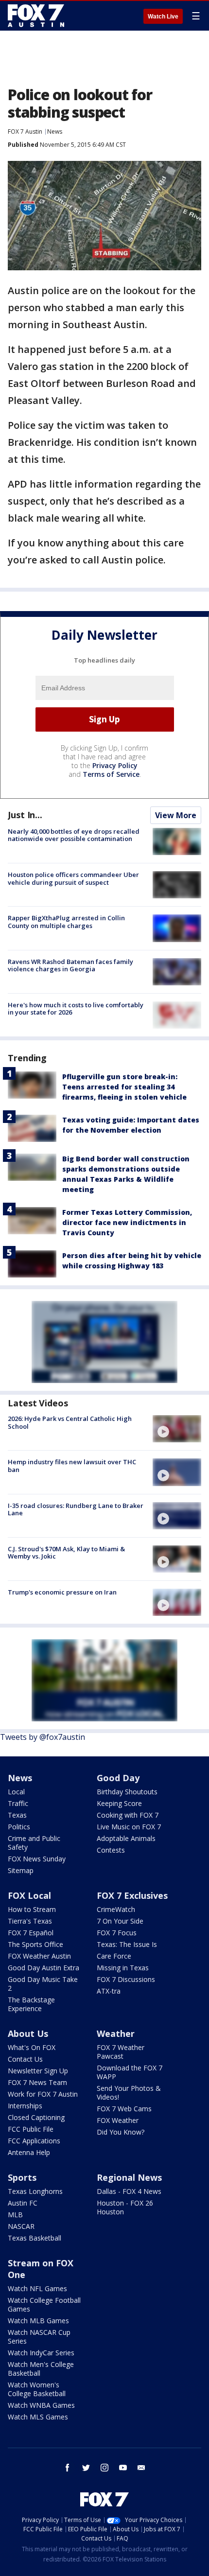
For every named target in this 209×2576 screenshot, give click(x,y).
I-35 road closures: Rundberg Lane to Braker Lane (76, 1509)
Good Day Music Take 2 (43, 1984)
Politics (19, 1827)
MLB (15, 2215)
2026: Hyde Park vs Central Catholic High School (70, 1422)
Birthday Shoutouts (127, 1792)
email (141, 2468)
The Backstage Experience (31, 2004)
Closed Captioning (36, 2117)
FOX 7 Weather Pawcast (121, 2052)
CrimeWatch (116, 1909)
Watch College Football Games (44, 2304)
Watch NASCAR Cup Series (39, 2337)
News (55, 131)
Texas (17, 1815)
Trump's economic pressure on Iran (62, 1592)
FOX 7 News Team (37, 2082)
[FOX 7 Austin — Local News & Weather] (36, 16)
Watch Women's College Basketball (37, 2389)
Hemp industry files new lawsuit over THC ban (72, 1466)
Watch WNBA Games (41, 2405)
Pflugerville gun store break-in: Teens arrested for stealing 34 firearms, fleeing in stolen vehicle (124, 1087)
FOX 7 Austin (25, 131)
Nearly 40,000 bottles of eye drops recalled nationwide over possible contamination (74, 835)
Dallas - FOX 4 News (129, 2191)
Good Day (118, 1778)
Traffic (18, 1803)
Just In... (25, 815)
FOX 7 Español (31, 1933)
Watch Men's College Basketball (41, 2369)
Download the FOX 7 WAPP (130, 2072)
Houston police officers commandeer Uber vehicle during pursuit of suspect (73, 878)
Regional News (129, 2177)
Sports (22, 2177)
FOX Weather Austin (39, 1956)
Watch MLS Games (38, 2417)
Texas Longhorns (35, 2191)
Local (16, 1792)
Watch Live (163, 17)
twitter (86, 2468)
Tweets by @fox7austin (43, 1737)
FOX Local (29, 1895)
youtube (123, 2468)
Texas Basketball (35, 2238)
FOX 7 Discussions (126, 1979)
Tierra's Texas (30, 1921)
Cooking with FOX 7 (128, 1815)
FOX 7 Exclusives (132, 1895)
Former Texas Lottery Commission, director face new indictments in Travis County (127, 1222)
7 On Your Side (120, 1921)
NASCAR (21, 2226)
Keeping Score (119, 1803)
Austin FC (23, 2203)
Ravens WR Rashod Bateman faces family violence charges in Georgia (70, 965)
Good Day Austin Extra (44, 1968)
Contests (111, 1850)
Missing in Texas (123, 1968)
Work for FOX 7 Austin (43, 2094)
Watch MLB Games (38, 2321)
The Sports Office (35, 1944)
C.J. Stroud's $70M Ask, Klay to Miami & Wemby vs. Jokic (66, 1553)
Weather (116, 2033)
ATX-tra (109, 1991)
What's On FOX (32, 2047)
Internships (25, 2106)
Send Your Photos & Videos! (129, 2093)
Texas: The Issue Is (127, 1944)
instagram (104, 2468)
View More (176, 815)
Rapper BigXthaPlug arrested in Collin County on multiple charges (66, 922)
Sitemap (21, 1870)
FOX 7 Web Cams (124, 2109)
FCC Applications (34, 2141)
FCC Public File (31, 2129)
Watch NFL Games (37, 2288)
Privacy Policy (115, 765)
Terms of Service (111, 774)
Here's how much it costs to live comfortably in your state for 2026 (76, 1009)
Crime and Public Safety (34, 1843)
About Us (28, 2033)
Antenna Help (29, 2152)
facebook (68, 2468)
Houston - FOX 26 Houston (125, 2207)
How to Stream (32, 1909)
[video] (177, 1429)
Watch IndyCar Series (41, 2353)
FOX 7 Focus (117, 1933)
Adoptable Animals (126, 1838)
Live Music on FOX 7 (129, 1827)
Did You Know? (121, 2132)
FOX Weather (118, 2120)
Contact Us (25, 2059)
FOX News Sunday (37, 1859)
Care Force (114, 1956)
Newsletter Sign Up (38, 2071)
